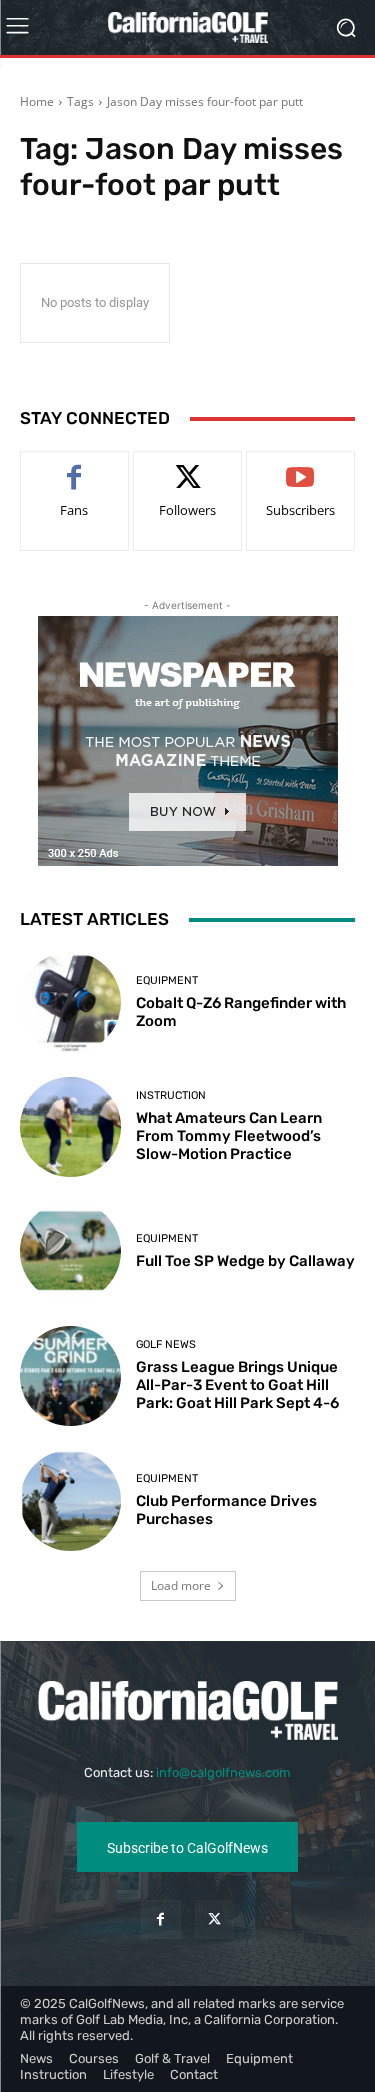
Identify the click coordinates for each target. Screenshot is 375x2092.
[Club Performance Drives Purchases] (70, 1500)
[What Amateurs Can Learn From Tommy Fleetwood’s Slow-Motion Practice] (70, 1127)
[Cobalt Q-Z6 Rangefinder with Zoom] (70, 1002)
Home (37, 101)
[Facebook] (160, 1919)
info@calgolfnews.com (223, 1772)
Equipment (167, 980)
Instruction (171, 1095)
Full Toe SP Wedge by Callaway (245, 1261)
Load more (181, 1585)
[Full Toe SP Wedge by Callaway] (70, 1251)
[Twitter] (214, 1919)
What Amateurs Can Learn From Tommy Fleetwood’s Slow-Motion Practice (229, 1136)
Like (74, 466)
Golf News (166, 1344)
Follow (187, 466)
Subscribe (301, 466)
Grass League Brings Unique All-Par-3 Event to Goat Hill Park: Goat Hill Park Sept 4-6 (237, 1385)
